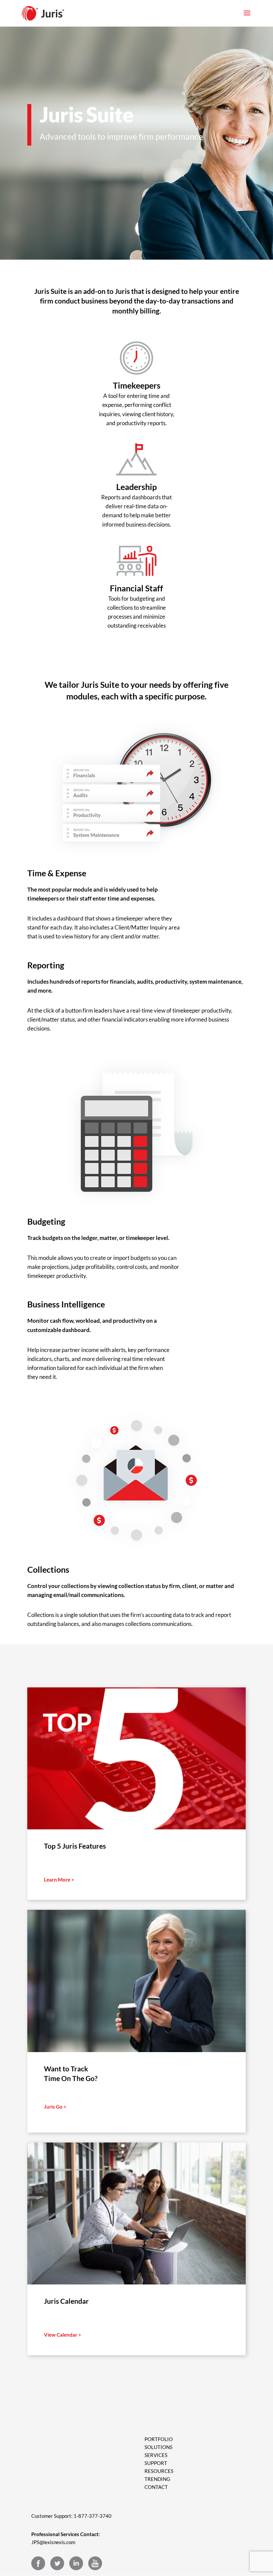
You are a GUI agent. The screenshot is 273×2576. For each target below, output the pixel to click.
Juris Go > (55, 2107)
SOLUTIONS (158, 2447)
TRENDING (157, 2479)
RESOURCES (159, 2471)
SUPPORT (156, 2463)
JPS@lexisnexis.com (53, 2542)
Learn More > (59, 1880)
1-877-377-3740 (93, 2516)
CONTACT (156, 2487)
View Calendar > (63, 2335)
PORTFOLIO (159, 2439)
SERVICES (156, 2455)
